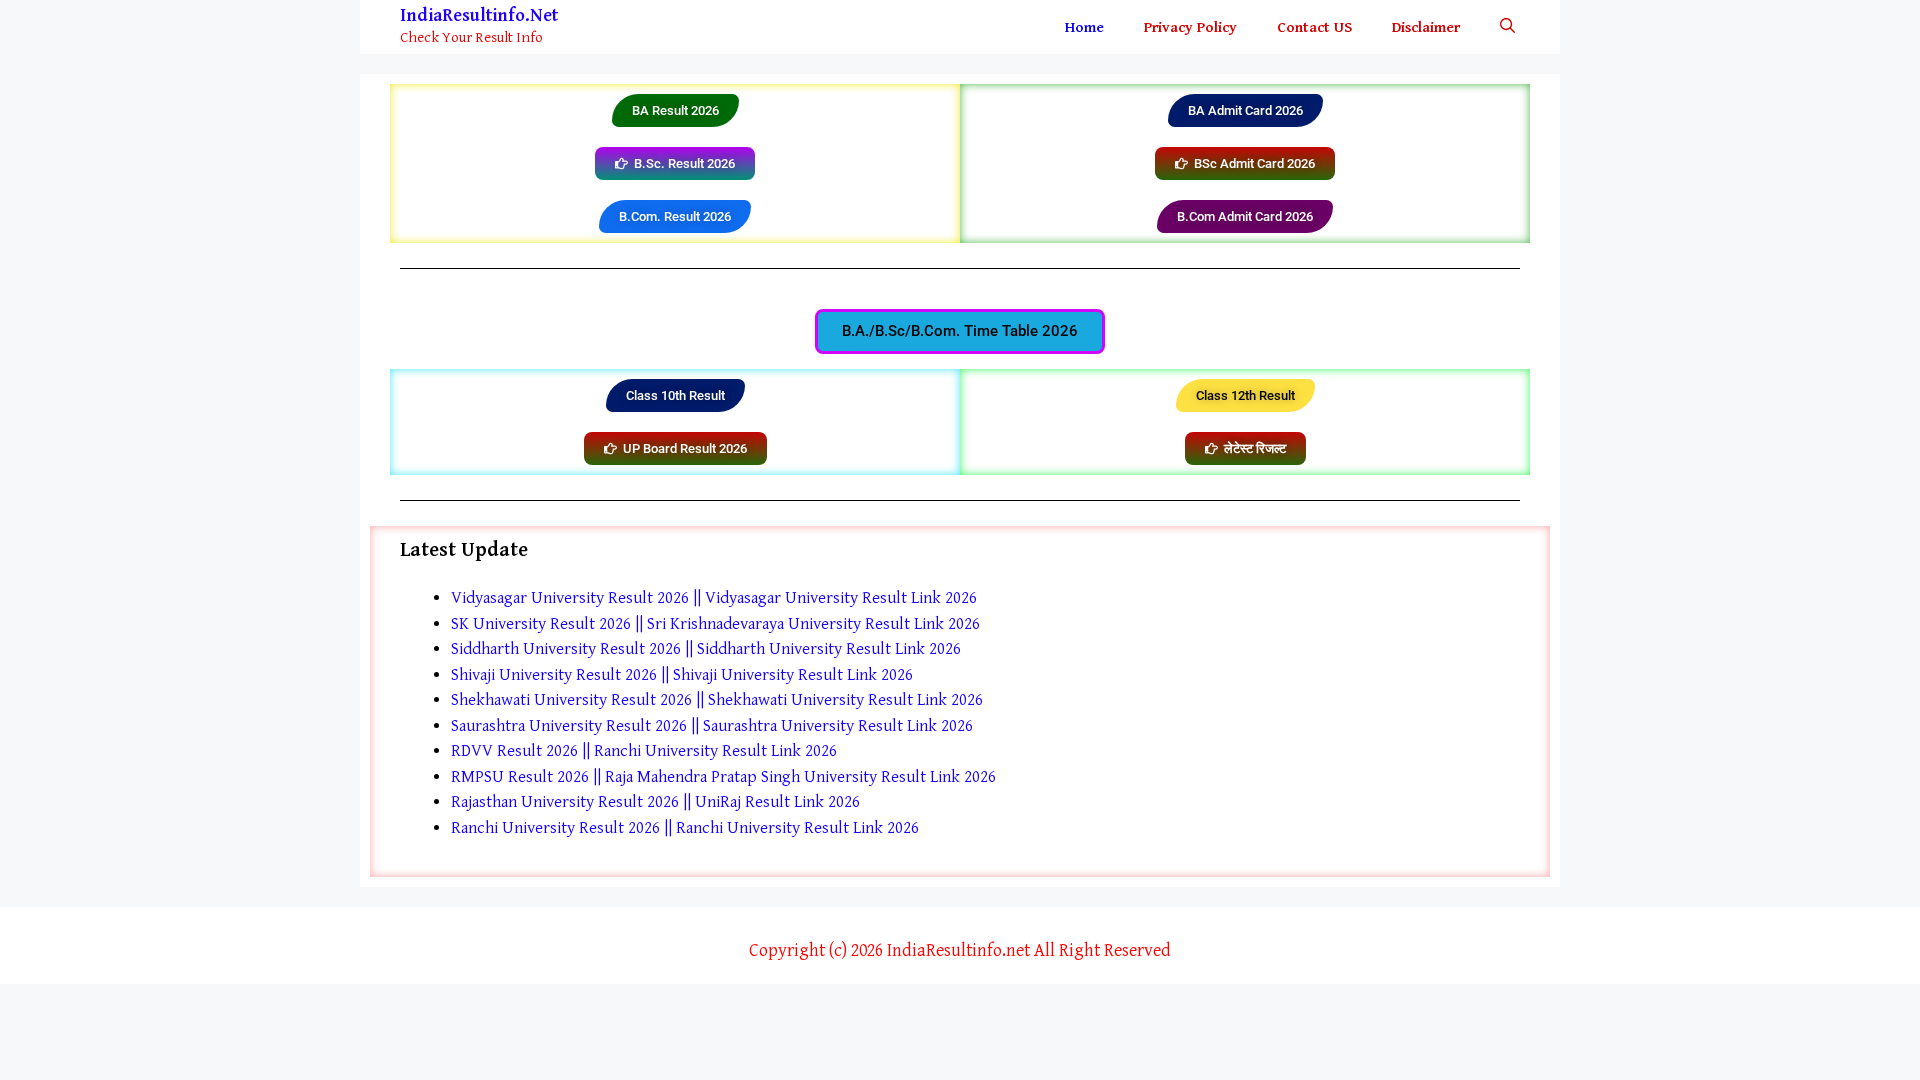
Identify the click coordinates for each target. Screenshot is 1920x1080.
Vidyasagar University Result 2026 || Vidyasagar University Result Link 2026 (714, 598)
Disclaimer (1426, 27)
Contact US (1314, 27)
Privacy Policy (1190, 27)
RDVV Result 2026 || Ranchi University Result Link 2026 (644, 751)
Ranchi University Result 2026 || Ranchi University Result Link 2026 (685, 828)
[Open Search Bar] (1507, 27)
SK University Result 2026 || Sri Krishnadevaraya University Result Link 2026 (715, 624)
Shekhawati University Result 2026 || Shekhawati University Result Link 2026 (717, 700)
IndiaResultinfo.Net (479, 15)
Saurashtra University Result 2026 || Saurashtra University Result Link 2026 (712, 726)
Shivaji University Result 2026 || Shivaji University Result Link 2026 (682, 675)
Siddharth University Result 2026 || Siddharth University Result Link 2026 (706, 649)
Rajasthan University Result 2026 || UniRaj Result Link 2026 (655, 802)
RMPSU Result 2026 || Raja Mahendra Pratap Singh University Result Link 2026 (723, 777)
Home (1084, 27)
